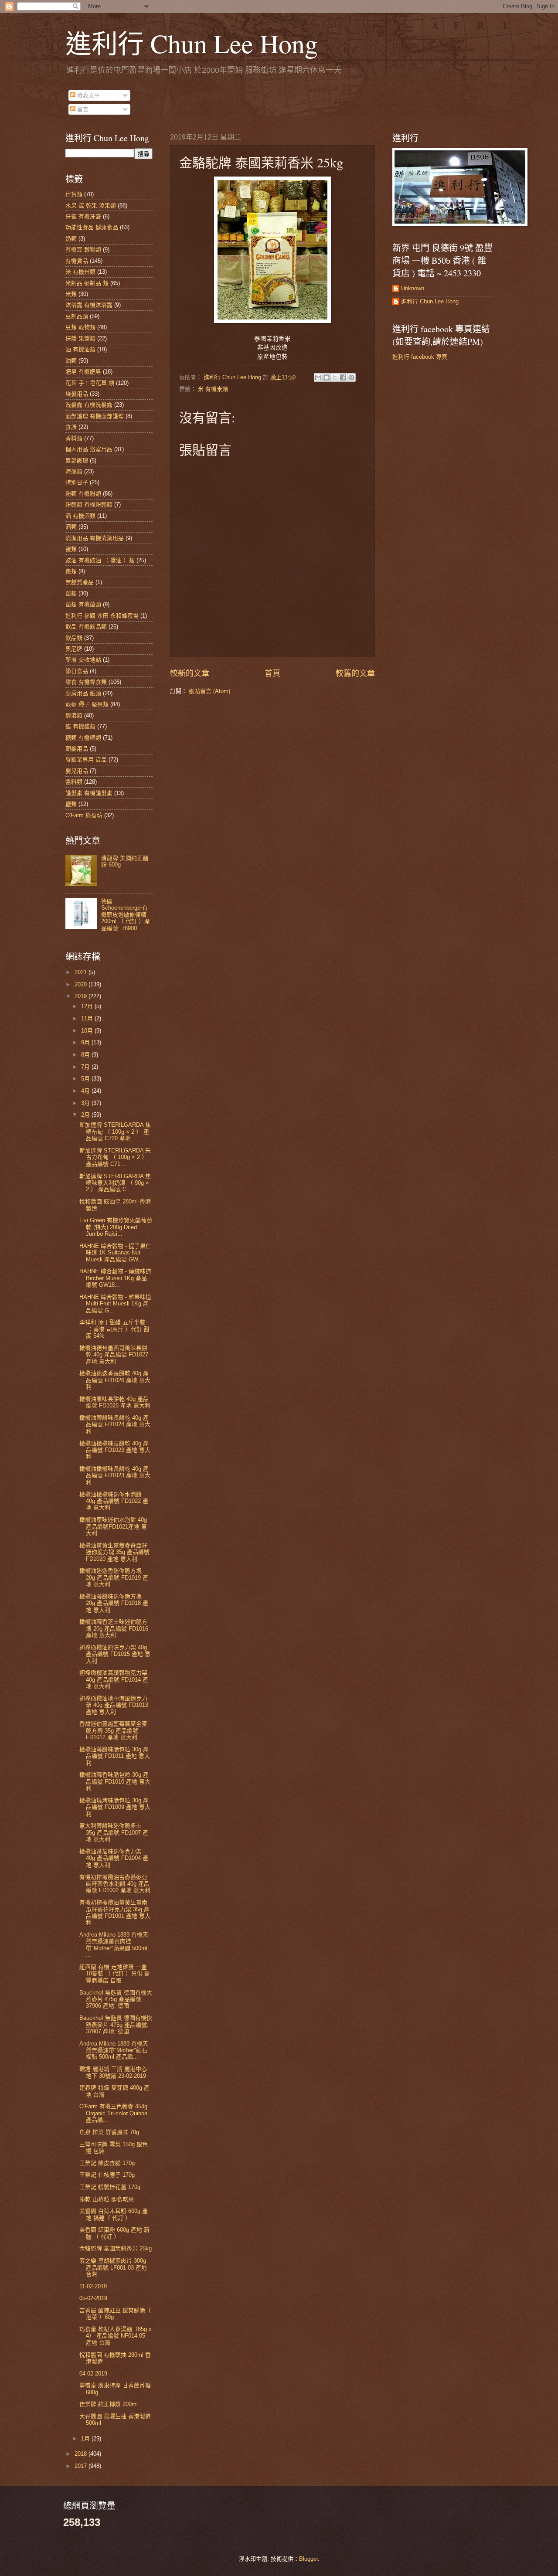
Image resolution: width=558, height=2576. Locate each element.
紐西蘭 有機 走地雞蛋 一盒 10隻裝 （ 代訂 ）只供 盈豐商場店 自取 (115, 1974)
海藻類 (74, 471)
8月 (86, 1055)
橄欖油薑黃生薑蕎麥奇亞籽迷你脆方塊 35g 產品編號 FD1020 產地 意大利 (114, 1552)
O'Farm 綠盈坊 (84, 815)
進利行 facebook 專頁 (420, 357)
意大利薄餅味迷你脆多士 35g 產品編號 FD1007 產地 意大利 (114, 1832)
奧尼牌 (74, 649)
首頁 (272, 673)
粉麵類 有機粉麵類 (89, 505)
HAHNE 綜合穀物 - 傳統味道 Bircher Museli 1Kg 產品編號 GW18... (115, 1278)
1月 (86, 2438)
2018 (82, 2454)
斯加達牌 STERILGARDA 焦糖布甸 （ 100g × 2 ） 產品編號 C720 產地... (115, 1132)
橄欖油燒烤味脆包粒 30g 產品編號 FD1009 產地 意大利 (115, 1807)
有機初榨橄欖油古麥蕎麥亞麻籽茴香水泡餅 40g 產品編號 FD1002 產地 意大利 (115, 1884)
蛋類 (71, 549)
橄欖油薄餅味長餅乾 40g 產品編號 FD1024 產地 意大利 (115, 1424)
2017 (82, 2466)
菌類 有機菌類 (83, 604)
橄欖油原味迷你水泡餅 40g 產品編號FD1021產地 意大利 (113, 1526)
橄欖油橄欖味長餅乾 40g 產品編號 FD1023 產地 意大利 (115, 1450)
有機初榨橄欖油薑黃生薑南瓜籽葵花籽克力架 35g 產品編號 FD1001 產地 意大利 (115, 1912)
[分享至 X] (335, 377)
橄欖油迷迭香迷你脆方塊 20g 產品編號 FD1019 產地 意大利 (114, 1577)
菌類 (71, 593)
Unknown (413, 288)
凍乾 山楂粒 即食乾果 (107, 2199)
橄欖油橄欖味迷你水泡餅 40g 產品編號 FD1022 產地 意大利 (114, 1501)
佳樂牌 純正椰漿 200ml (109, 2404)
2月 (86, 1115)
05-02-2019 (93, 2298)
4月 (86, 1091)
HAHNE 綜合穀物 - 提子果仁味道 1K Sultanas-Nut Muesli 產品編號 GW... (115, 1253)
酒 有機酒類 (80, 516)
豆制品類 (77, 316)
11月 (88, 1018)
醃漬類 (74, 715)
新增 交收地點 (83, 660)
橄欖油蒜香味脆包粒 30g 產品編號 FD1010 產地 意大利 (115, 1781)
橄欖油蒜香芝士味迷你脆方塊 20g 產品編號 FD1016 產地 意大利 (114, 1628)
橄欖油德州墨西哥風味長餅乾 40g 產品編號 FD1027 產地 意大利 (114, 1355)
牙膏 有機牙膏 (83, 216)
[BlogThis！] (327, 377)
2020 (82, 984)
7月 (86, 1067)
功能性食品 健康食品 (92, 227)
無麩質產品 (80, 582)
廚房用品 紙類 (83, 693)
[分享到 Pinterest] (351, 377)
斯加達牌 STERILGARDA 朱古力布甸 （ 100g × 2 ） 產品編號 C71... (115, 1157)
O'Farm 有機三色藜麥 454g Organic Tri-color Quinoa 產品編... (113, 2113)
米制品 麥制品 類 (87, 283)
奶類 (71, 239)
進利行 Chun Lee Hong (192, 43)
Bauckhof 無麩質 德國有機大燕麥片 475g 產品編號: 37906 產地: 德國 (116, 1999)
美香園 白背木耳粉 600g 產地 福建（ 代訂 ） (114, 2214)
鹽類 (71, 804)
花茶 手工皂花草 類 (90, 383)
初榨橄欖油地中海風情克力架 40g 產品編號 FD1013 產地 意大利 (114, 1705)
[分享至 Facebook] (343, 377)
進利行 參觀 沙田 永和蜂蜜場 (102, 616)
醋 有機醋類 (80, 726)
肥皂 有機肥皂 (83, 372)
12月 (88, 1006)
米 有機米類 (213, 389)
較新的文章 (190, 673)
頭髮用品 (77, 749)
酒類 (71, 527)
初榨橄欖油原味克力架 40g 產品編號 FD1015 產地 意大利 (115, 1654)
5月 (86, 1079)
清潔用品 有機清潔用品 (95, 538)
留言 (82, 109)
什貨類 (74, 194)
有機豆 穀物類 (83, 250)
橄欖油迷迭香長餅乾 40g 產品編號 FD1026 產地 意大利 (115, 1380)
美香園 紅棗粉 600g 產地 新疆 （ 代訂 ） (114, 2233)
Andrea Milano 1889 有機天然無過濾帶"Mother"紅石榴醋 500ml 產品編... (114, 2050)
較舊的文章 (355, 673)
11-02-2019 (93, 2286)
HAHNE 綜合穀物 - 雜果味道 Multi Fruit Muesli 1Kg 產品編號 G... (115, 1304)
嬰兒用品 (77, 771)
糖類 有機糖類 (83, 738)
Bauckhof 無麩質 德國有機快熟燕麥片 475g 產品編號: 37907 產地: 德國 (116, 2025)
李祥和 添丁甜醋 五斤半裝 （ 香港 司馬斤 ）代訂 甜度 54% (114, 1329)
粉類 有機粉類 (83, 494)
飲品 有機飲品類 (86, 627)
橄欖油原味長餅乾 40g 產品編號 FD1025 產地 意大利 (115, 1402)
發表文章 (88, 95)
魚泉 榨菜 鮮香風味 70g (109, 2132)
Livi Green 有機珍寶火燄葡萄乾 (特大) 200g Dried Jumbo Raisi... (116, 1227)
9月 (86, 1042)
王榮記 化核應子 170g (107, 2175)
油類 (71, 361)
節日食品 (77, 671)
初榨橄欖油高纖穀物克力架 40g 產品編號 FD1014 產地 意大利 (114, 1679)
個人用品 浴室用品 (89, 449)
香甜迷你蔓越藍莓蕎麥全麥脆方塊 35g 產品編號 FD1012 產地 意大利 (113, 1730)
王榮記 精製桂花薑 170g (110, 2187)
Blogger (308, 2559)
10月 (88, 1031)
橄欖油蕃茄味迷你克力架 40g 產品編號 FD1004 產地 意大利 (114, 1858)
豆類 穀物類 (80, 327)
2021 (82, 972)
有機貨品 (77, 261)
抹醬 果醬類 (80, 338)
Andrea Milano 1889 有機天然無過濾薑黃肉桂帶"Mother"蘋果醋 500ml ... (114, 1945)
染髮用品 (77, 394)
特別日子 (77, 482)
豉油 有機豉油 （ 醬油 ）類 (100, 560)
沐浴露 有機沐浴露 (89, 305)
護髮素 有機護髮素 (89, 793)
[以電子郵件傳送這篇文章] (318, 377)
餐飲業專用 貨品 (86, 760)
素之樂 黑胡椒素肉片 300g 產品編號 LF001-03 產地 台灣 (113, 2267)
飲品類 (74, 638)
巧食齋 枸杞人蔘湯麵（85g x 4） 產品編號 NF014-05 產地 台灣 (116, 2336)
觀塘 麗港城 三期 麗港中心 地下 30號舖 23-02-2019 (113, 2072)
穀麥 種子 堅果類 (87, 704)
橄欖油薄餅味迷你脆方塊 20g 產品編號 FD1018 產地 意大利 (114, 1603)
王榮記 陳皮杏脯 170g (107, 2163)
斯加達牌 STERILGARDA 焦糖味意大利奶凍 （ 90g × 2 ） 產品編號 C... (115, 1183)
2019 (82, 996)
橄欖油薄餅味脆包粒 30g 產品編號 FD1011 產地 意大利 (115, 1756)
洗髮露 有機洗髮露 (89, 405)
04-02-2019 (93, 2374)
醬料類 (74, 782)
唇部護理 (77, 460)
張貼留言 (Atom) (209, 691)
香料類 (74, 438)
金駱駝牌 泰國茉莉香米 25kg (116, 2248)
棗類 (71, 571)
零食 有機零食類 (86, 682)
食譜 (71, 427)
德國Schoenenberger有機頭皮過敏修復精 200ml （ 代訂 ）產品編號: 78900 (126, 915)
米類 (71, 294)
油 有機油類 (80, 349)
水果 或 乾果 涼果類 (91, 206)
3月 (86, 1103)
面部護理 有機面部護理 (95, 416)
